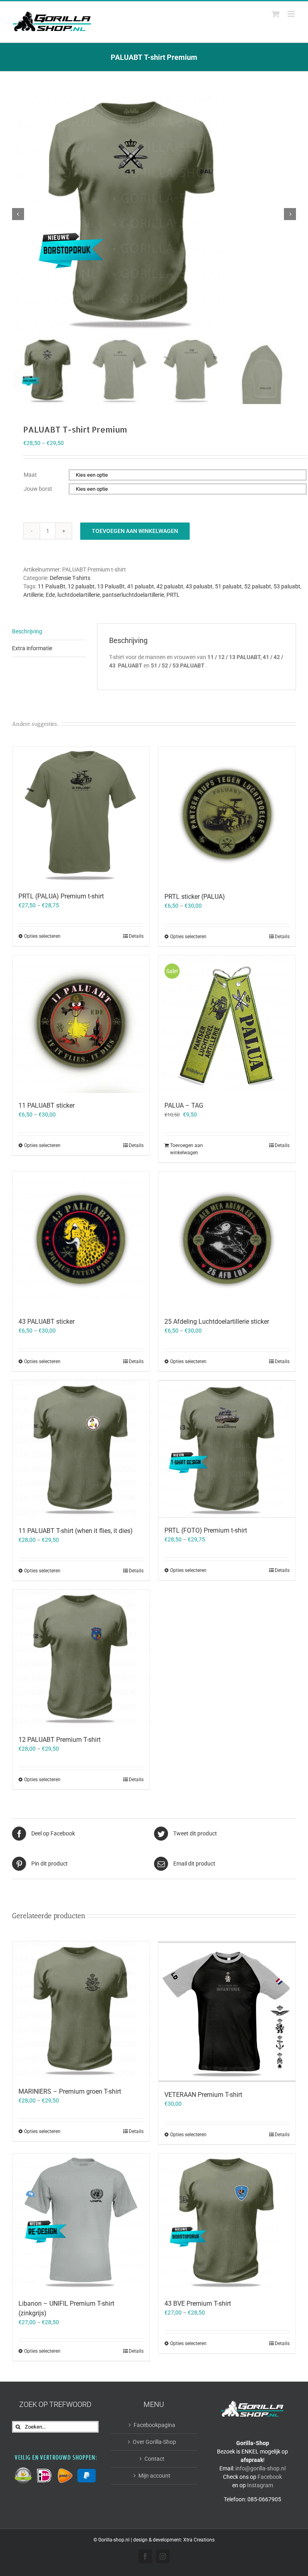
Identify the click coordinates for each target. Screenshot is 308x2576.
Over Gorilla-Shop (154, 2442)
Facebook (270, 2477)
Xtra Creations (199, 2540)
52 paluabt (258, 586)
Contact (154, 2459)
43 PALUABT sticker (47, 1322)
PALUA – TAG (184, 1105)
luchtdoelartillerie (79, 595)
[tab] (49, 632)
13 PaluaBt (111, 586)
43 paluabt (199, 586)
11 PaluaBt (52, 586)
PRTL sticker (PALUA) (195, 897)
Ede (50, 595)
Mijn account (154, 2476)
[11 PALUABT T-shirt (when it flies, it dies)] (81, 1449)
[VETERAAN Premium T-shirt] (227, 2012)
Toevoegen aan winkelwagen (135, 531)
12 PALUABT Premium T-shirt (60, 1740)
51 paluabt (228, 586)
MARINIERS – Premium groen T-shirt (70, 2091)
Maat (30, 475)
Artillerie (33, 595)
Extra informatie (32, 648)
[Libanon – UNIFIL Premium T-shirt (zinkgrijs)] (81, 2222)
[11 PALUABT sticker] (81, 1024)
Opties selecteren (42, 936)
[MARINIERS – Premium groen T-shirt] (81, 2010)
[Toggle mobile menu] (292, 14)
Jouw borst (38, 489)
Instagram (260, 2485)
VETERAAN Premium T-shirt (203, 2095)
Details (136, 936)
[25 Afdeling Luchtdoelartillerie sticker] (227, 1240)
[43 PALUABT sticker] (81, 1240)
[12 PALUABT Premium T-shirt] (81, 1658)
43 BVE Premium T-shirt (198, 2303)
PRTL (173, 595)
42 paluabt (170, 586)
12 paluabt (81, 586)
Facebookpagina (154, 2425)
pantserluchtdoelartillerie (133, 595)
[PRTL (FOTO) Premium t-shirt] (227, 1449)
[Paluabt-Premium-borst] (154, 214)
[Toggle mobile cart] (276, 14)
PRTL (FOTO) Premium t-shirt (206, 1530)
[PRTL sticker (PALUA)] (227, 815)
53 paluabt (287, 586)
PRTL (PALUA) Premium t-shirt (61, 896)
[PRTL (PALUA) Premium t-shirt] (81, 815)
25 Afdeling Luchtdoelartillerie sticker (217, 1322)
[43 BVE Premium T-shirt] (227, 2222)
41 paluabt (141, 586)
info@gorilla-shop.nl (260, 2468)
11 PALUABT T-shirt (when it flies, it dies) (76, 1531)
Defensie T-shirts (70, 578)
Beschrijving (27, 631)
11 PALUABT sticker (47, 1105)
